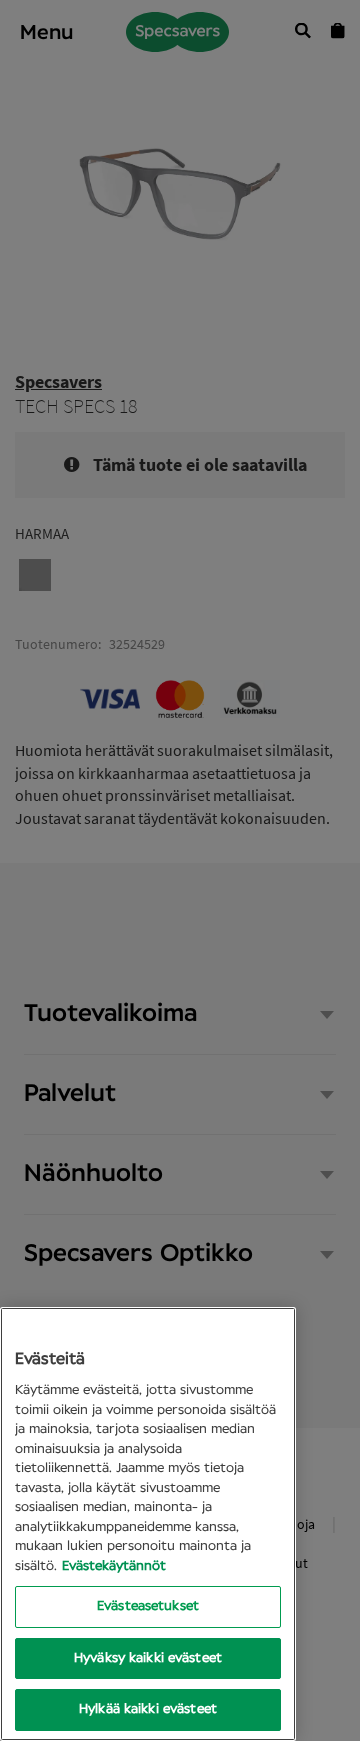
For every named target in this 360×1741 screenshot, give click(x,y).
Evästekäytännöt (114, 1566)
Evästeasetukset (148, 1606)
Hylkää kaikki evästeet (148, 1709)
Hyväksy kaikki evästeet (148, 1658)
